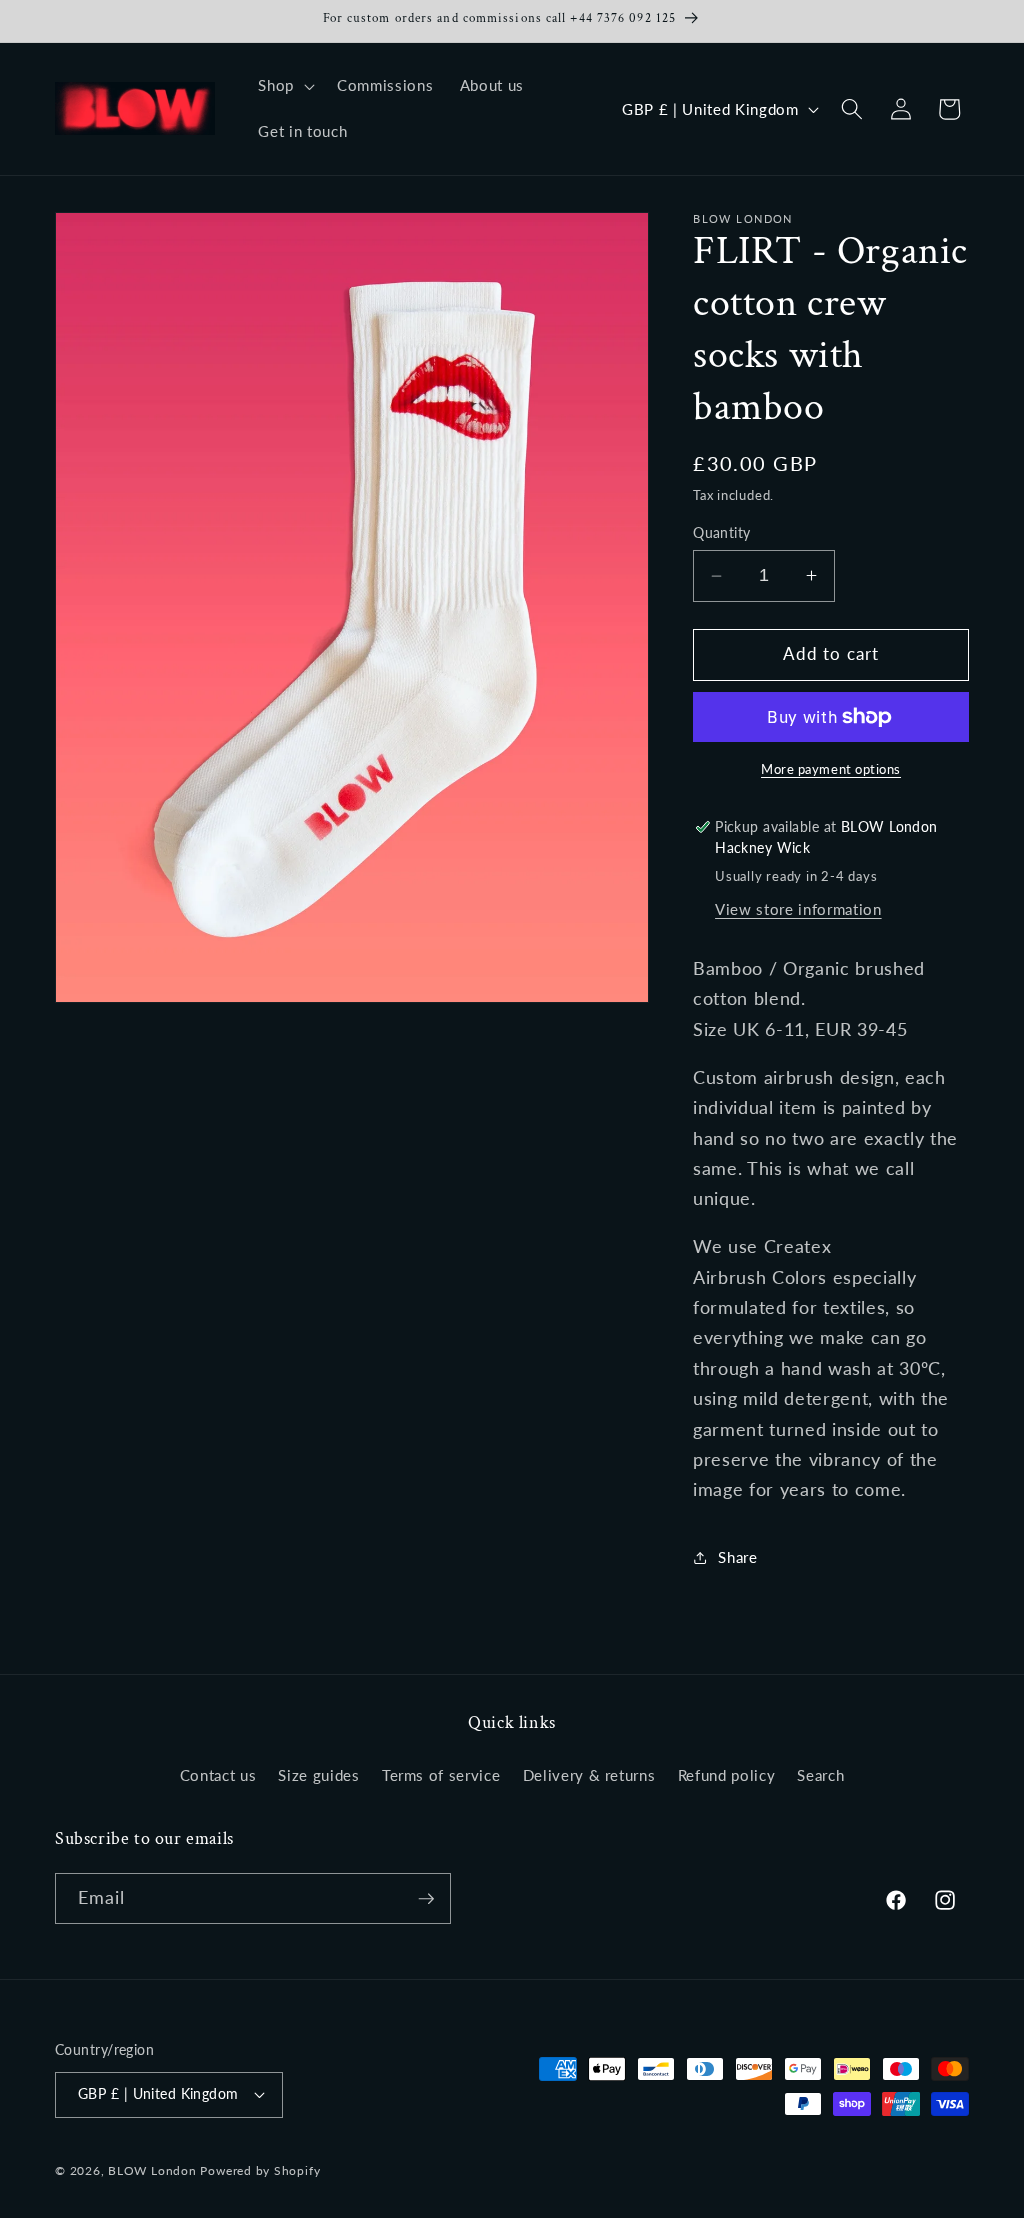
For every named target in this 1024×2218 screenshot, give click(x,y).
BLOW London (152, 2170)
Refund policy (727, 1775)
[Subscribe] (426, 1899)
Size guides (318, 1775)
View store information (798, 909)
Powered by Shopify (260, 2170)
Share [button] (737, 1557)
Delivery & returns (589, 1775)
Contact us (218, 1775)
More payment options (831, 769)
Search (820, 1775)
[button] (284, 86)
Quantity (722, 532)
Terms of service (441, 1775)
